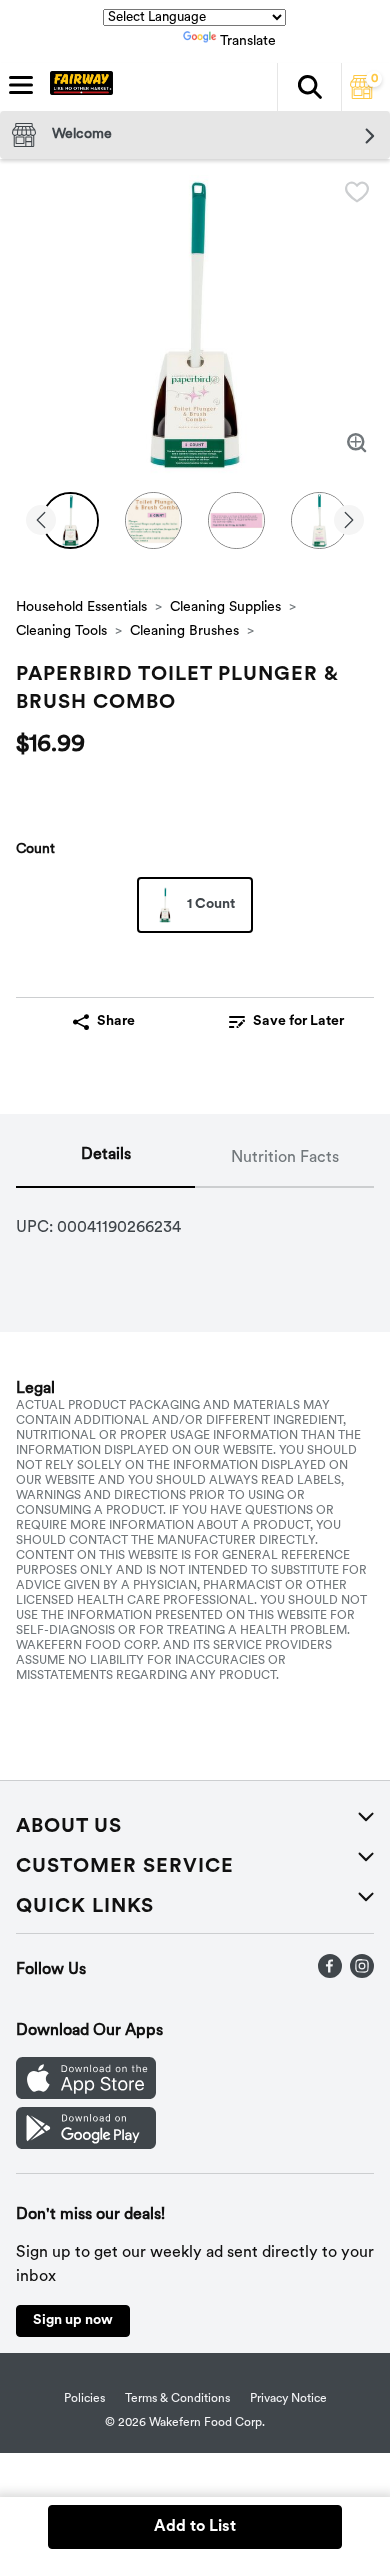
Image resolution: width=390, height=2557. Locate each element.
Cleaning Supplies (225, 607)
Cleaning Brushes (184, 631)
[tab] (105, 1159)
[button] (309, 87)
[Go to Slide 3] (236, 520)
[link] (286, 1022)
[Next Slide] (349, 521)
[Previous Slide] (41, 521)
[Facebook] (330, 1974)
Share (116, 1021)
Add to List (195, 2527)
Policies (84, 2399)
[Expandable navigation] (21, 85)
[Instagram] (362, 1974)
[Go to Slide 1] (70, 520)
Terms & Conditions (177, 2399)
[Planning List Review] (362, 95)
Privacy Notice (288, 2399)
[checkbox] (357, 192)
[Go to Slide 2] (153, 520)
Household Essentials (81, 607)
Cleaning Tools (61, 631)
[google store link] (86, 2145)
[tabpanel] (195, 1220)
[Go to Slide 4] (319, 520)
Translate (248, 41)
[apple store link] (86, 2095)
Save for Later (298, 1021)
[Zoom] (357, 443)
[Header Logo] (77, 87)
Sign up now (73, 2320)
